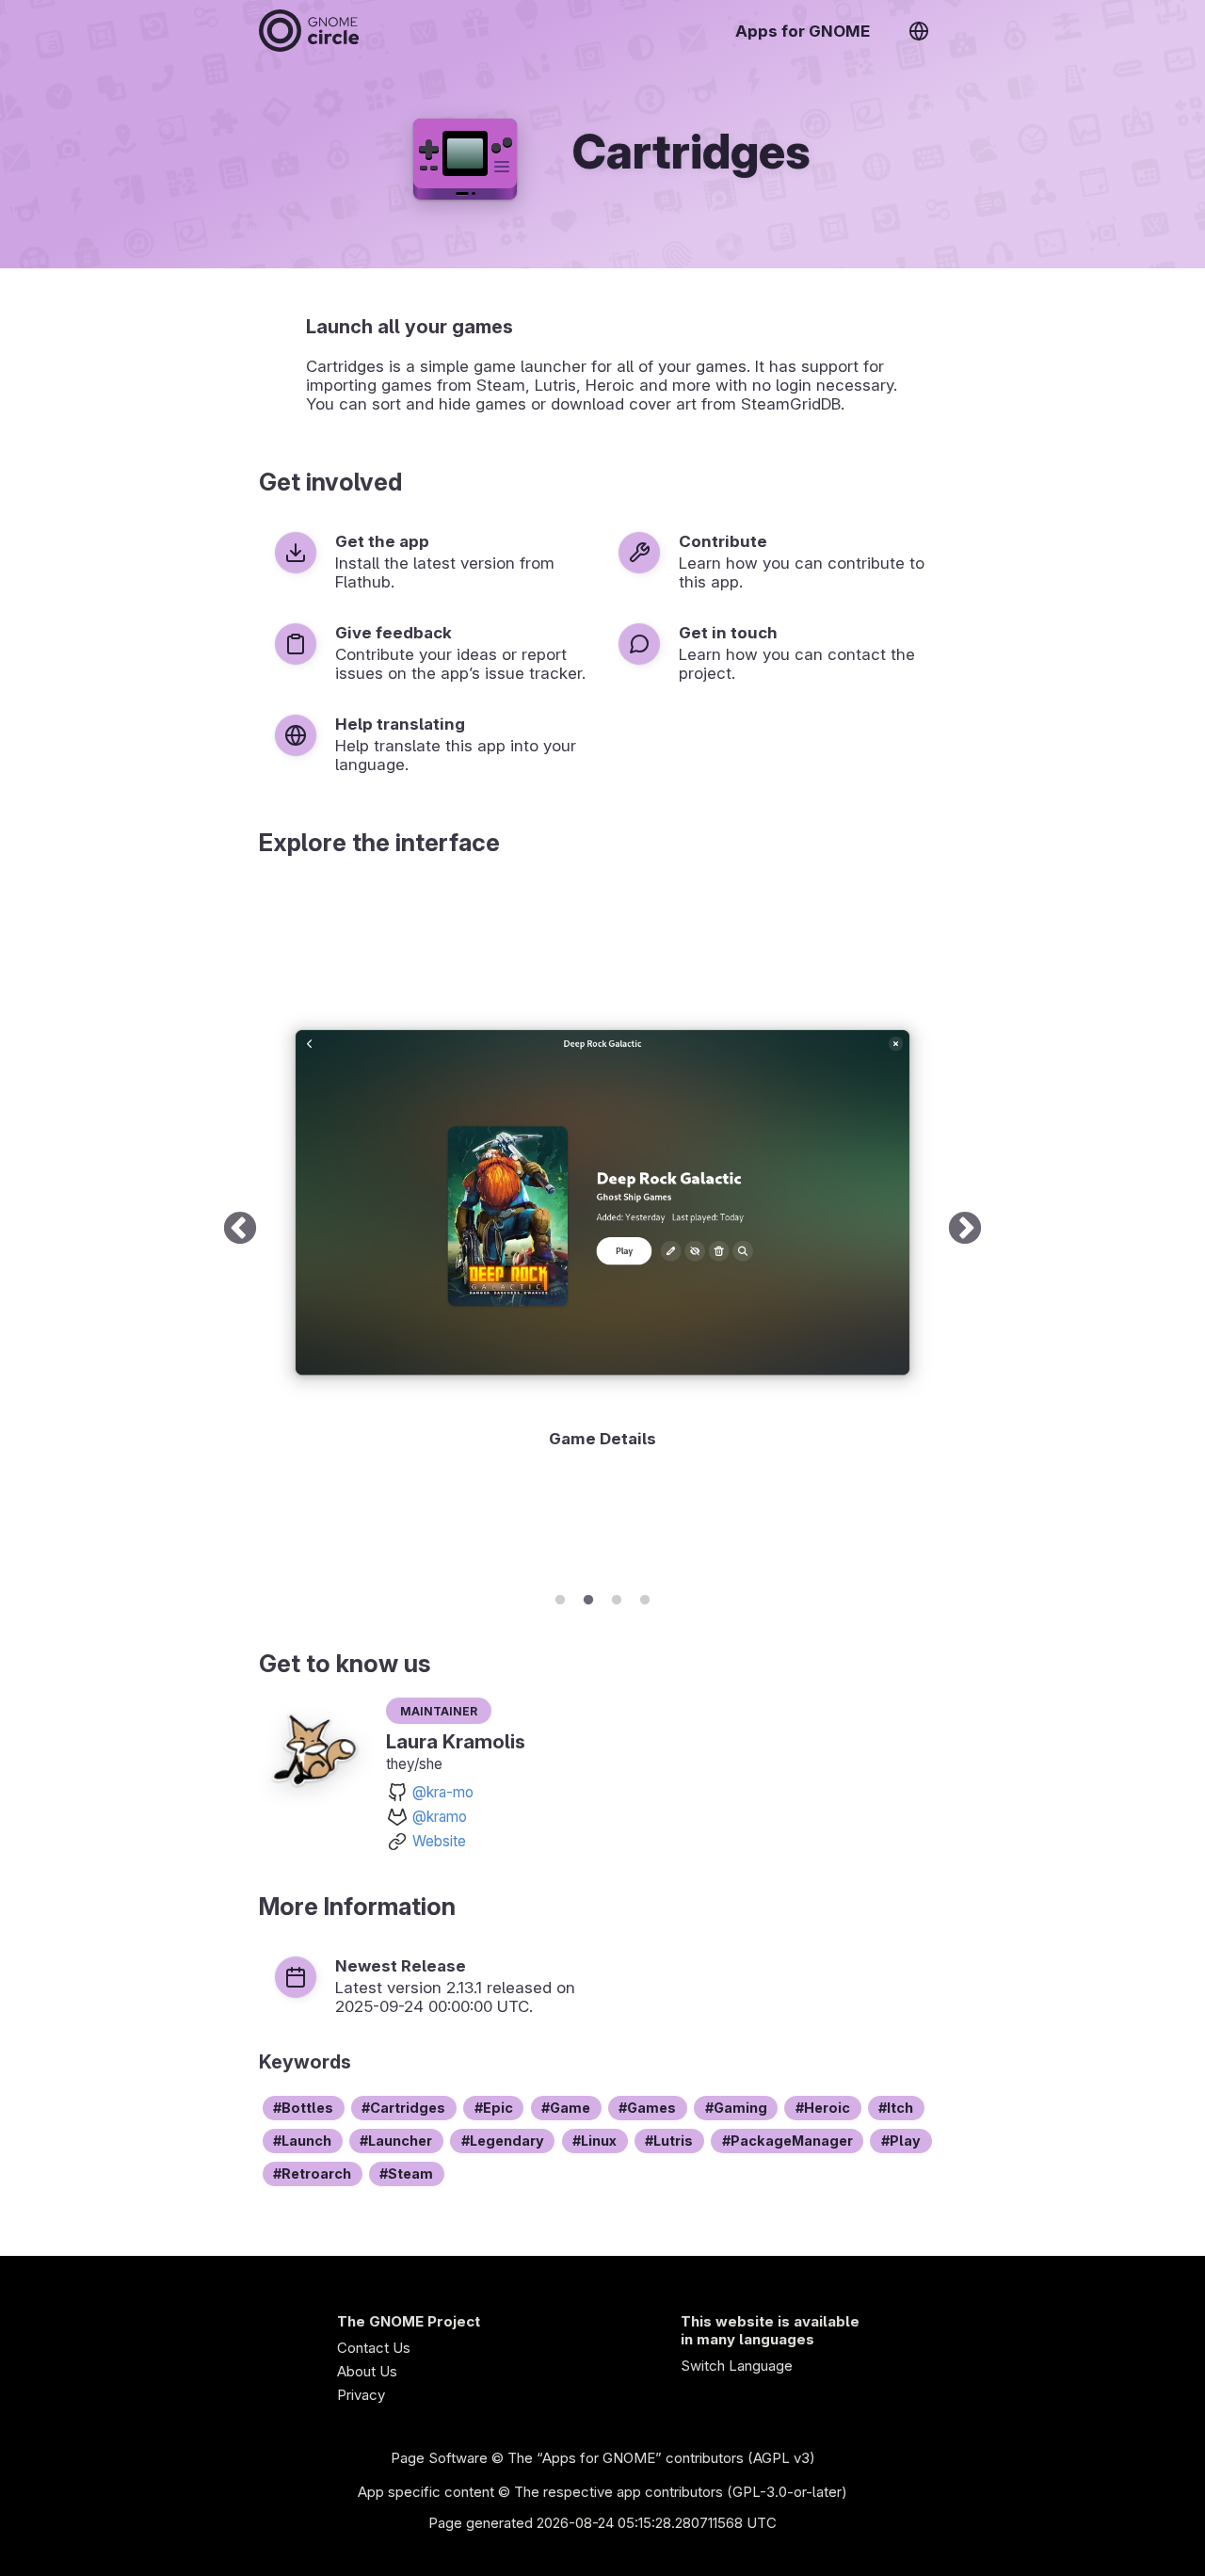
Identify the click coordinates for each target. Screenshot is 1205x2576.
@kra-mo (443, 1792)
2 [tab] (588, 1597)
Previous (240, 1230)
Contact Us (374, 2348)
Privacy (361, 2395)
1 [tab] (560, 1597)
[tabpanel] (602, 1230)
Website (439, 1841)
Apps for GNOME (803, 31)
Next (965, 1230)
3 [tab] (617, 1597)
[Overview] (309, 31)
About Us (367, 2371)
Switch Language (737, 2366)
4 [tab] (645, 1597)
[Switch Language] (919, 31)
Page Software (439, 2458)
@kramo (440, 1817)
